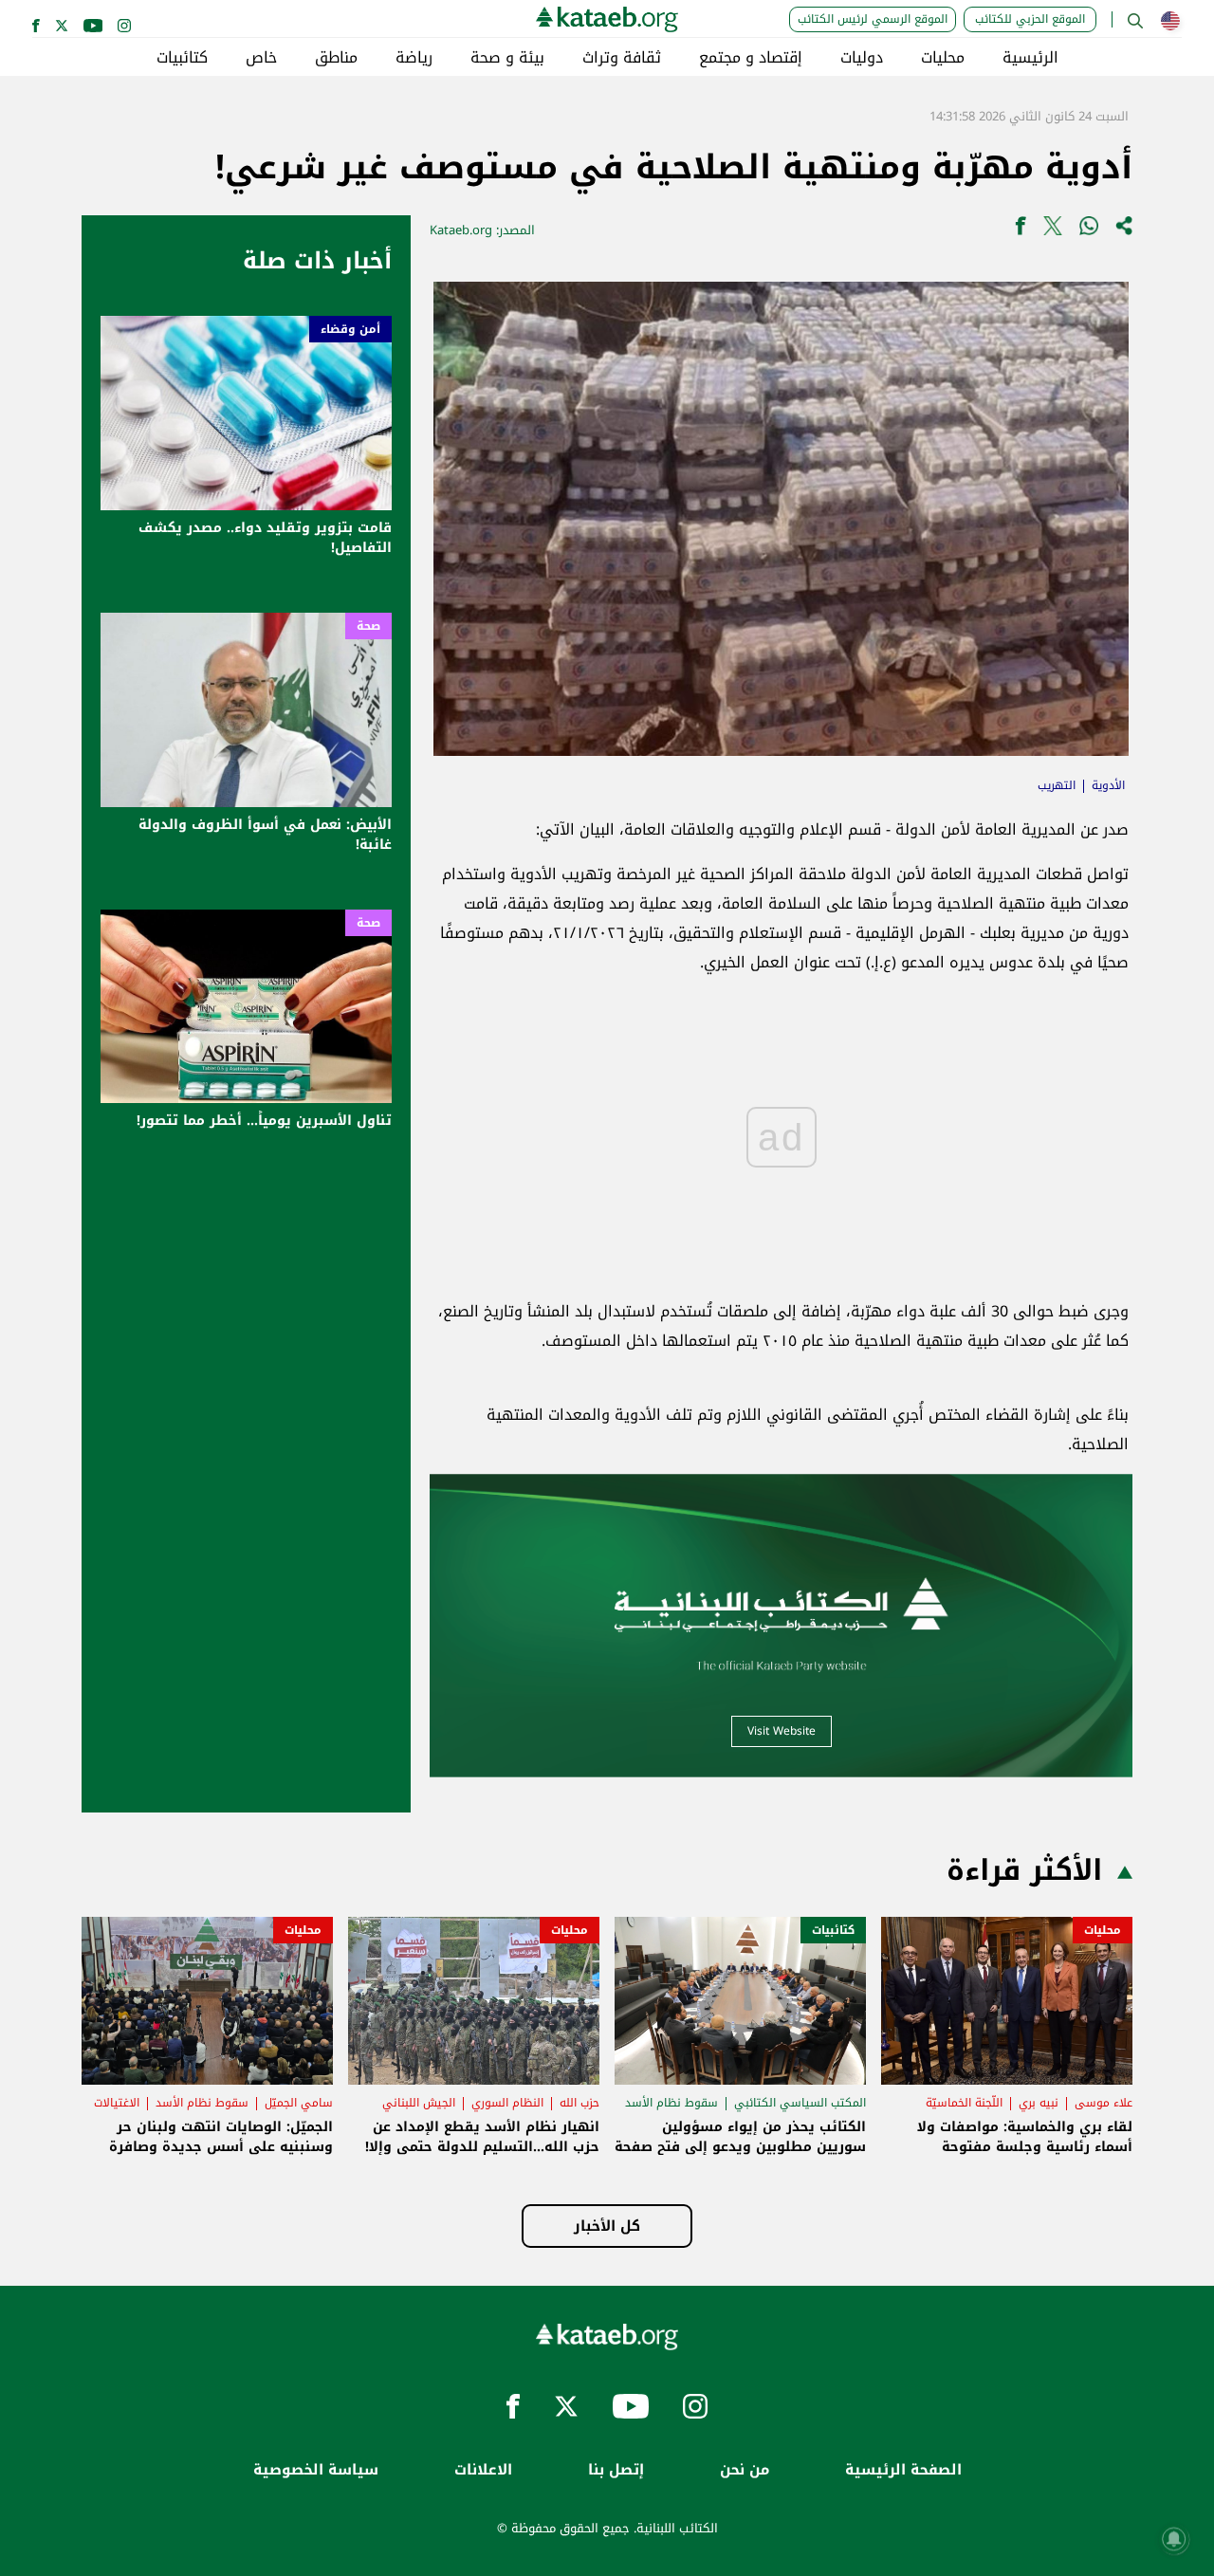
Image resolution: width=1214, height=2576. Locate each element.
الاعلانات (483, 2470)
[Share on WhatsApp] (1089, 230)
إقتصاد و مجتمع (751, 58)
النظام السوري (507, 2103)
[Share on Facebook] (1021, 230)
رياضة (414, 58)
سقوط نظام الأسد (671, 2103)
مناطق (336, 58)
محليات (943, 58)
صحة (368, 626)
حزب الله (579, 2103)
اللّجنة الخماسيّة (964, 2103)
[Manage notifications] (1174, 2539)
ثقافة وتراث (622, 58)
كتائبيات (182, 58)
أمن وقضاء (350, 329)
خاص (261, 58)
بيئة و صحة (507, 58)
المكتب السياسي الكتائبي (800, 2103)
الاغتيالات (117, 2103)
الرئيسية (1030, 58)
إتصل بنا (616, 2470)
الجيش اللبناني (419, 2103)
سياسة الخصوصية (316, 2470)
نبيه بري (1039, 2103)
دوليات (862, 58)
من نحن (745, 2470)
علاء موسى (1104, 2103)
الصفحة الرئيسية (903, 2470)
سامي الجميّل (299, 2103)
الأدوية (1108, 785)
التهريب (1057, 785)
